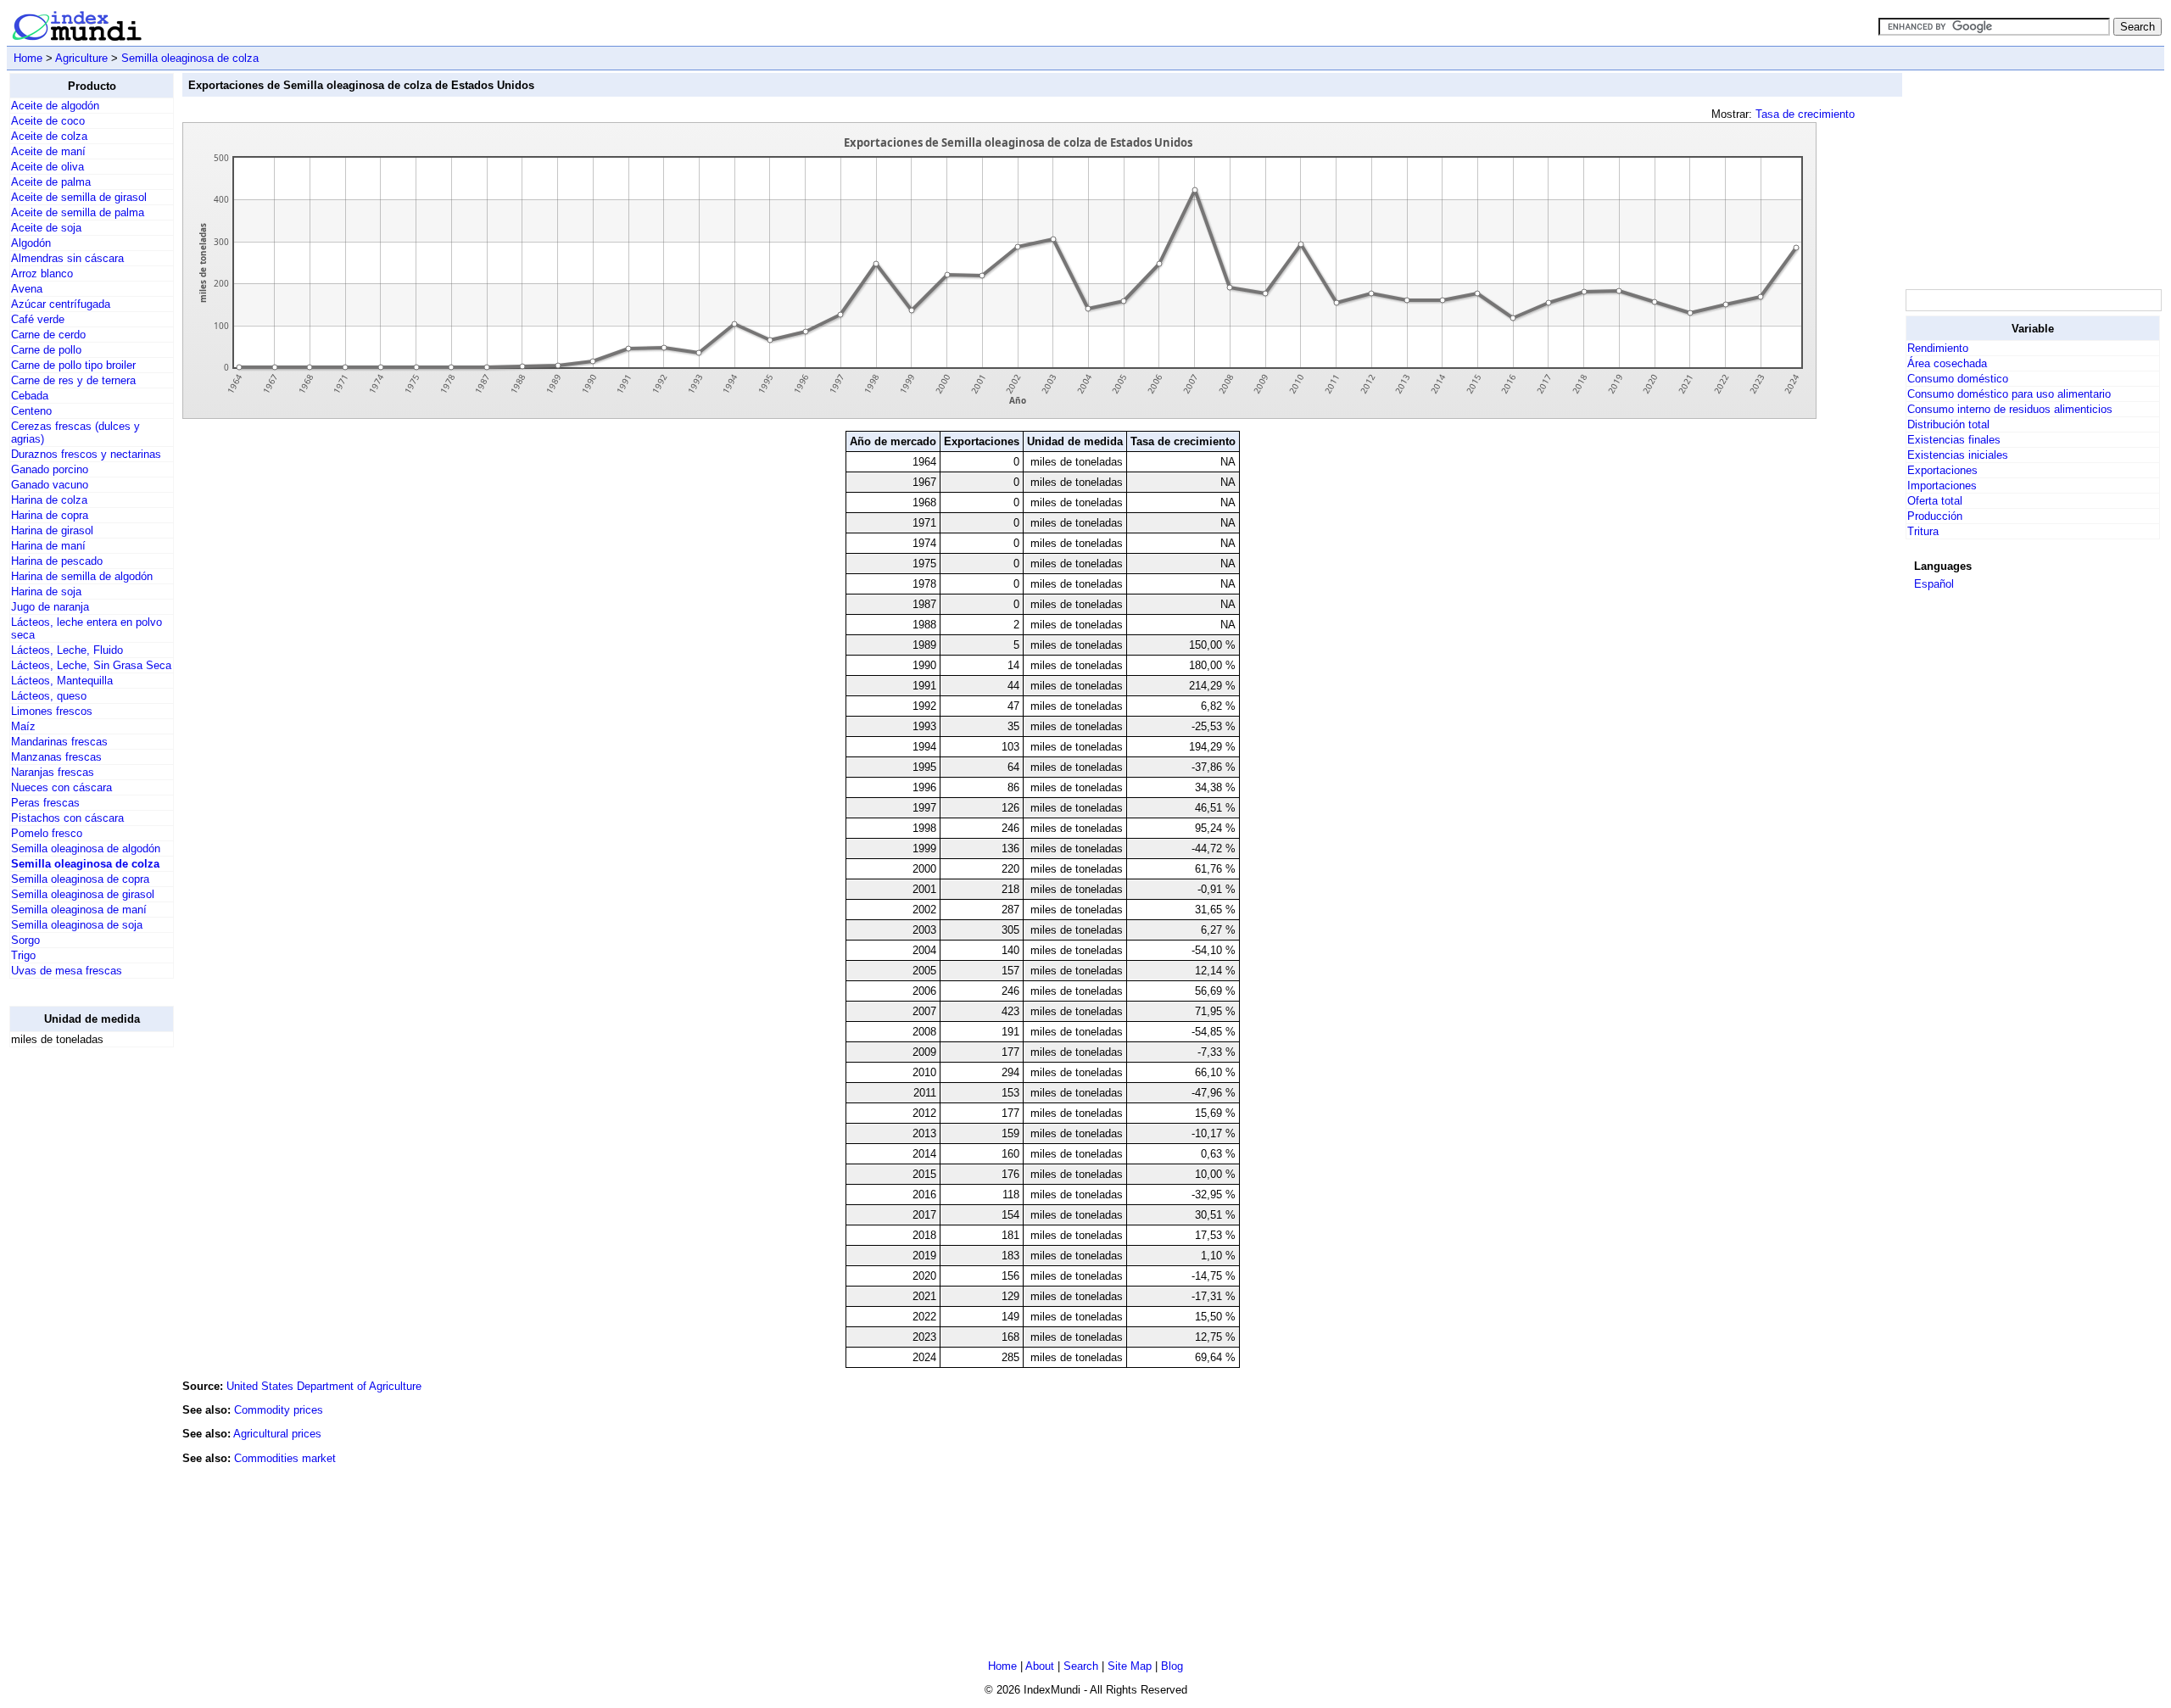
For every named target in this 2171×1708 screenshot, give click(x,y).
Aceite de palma (51, 182)
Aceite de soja (46, 228)
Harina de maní (48, 546)
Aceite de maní (48, 151)
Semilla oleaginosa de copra (80, 879)
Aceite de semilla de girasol (79, 197)
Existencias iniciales (1958, 455)
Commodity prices (279, 1410)
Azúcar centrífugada (61, 304)
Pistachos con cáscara (67, 818)
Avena (27, 289)
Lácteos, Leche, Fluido (67, 650)
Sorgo (25, 940)
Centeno (31, 411)
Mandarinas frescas (59, 742)
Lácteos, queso (49, 696)
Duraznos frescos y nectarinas (86, 454)
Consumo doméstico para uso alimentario (2009, 394)
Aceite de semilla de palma (78, 212)
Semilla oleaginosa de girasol (83, 894)
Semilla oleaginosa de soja (77, 925)
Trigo (23, 955)
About (1040, 1666)
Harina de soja (46, 592)
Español (1934, 584)
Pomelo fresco (47, 833)
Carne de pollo (46, 350)
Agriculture (81, 58)
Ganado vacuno (50, 485)
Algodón (31, 243)
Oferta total (1935, 501)
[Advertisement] (77, 1315)
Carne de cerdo (48, 335)
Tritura (1923, 531)
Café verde (38, 319)
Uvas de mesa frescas (67, 971)
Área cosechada (1947, 363)
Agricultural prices (277, 1434)
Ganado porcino (50, 469)
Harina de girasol (52, 530)
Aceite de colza (49, 136)
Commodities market (285, 1458)
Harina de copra (50, 515)
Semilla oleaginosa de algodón (86, 848)
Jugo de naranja (50, 607)
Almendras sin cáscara (67, 258)
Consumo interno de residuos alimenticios (2010, 409)
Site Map (1130, 1666)
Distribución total (1948, 424)
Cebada (30, 396)
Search (1081, 1666)
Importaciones (1942, 486)
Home (28, 58)
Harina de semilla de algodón (82, 576)
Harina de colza (49, 500)
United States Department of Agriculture (324, 1386)
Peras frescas (45, 803)
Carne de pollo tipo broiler (73, 365)
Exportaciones (1942, 470)
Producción (1935, 516)
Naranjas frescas (53, 772)
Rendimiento (1938, 348)
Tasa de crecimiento (1805, 114)
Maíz (23, 726)
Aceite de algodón (55, 106)
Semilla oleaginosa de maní (79, 910)
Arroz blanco (42, 274)
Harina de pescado (57, 561)
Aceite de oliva (47, 167)
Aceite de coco (48, 121)
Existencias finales (1954, 440)
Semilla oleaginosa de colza (190, 58)
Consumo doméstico (1958, 379)
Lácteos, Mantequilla (62, 681)
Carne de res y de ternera (73, 380)
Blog (1172, 1666)
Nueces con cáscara (61, 787)
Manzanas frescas (56, 757)
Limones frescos (52, 711)
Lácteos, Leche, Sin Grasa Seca (91, 665)
